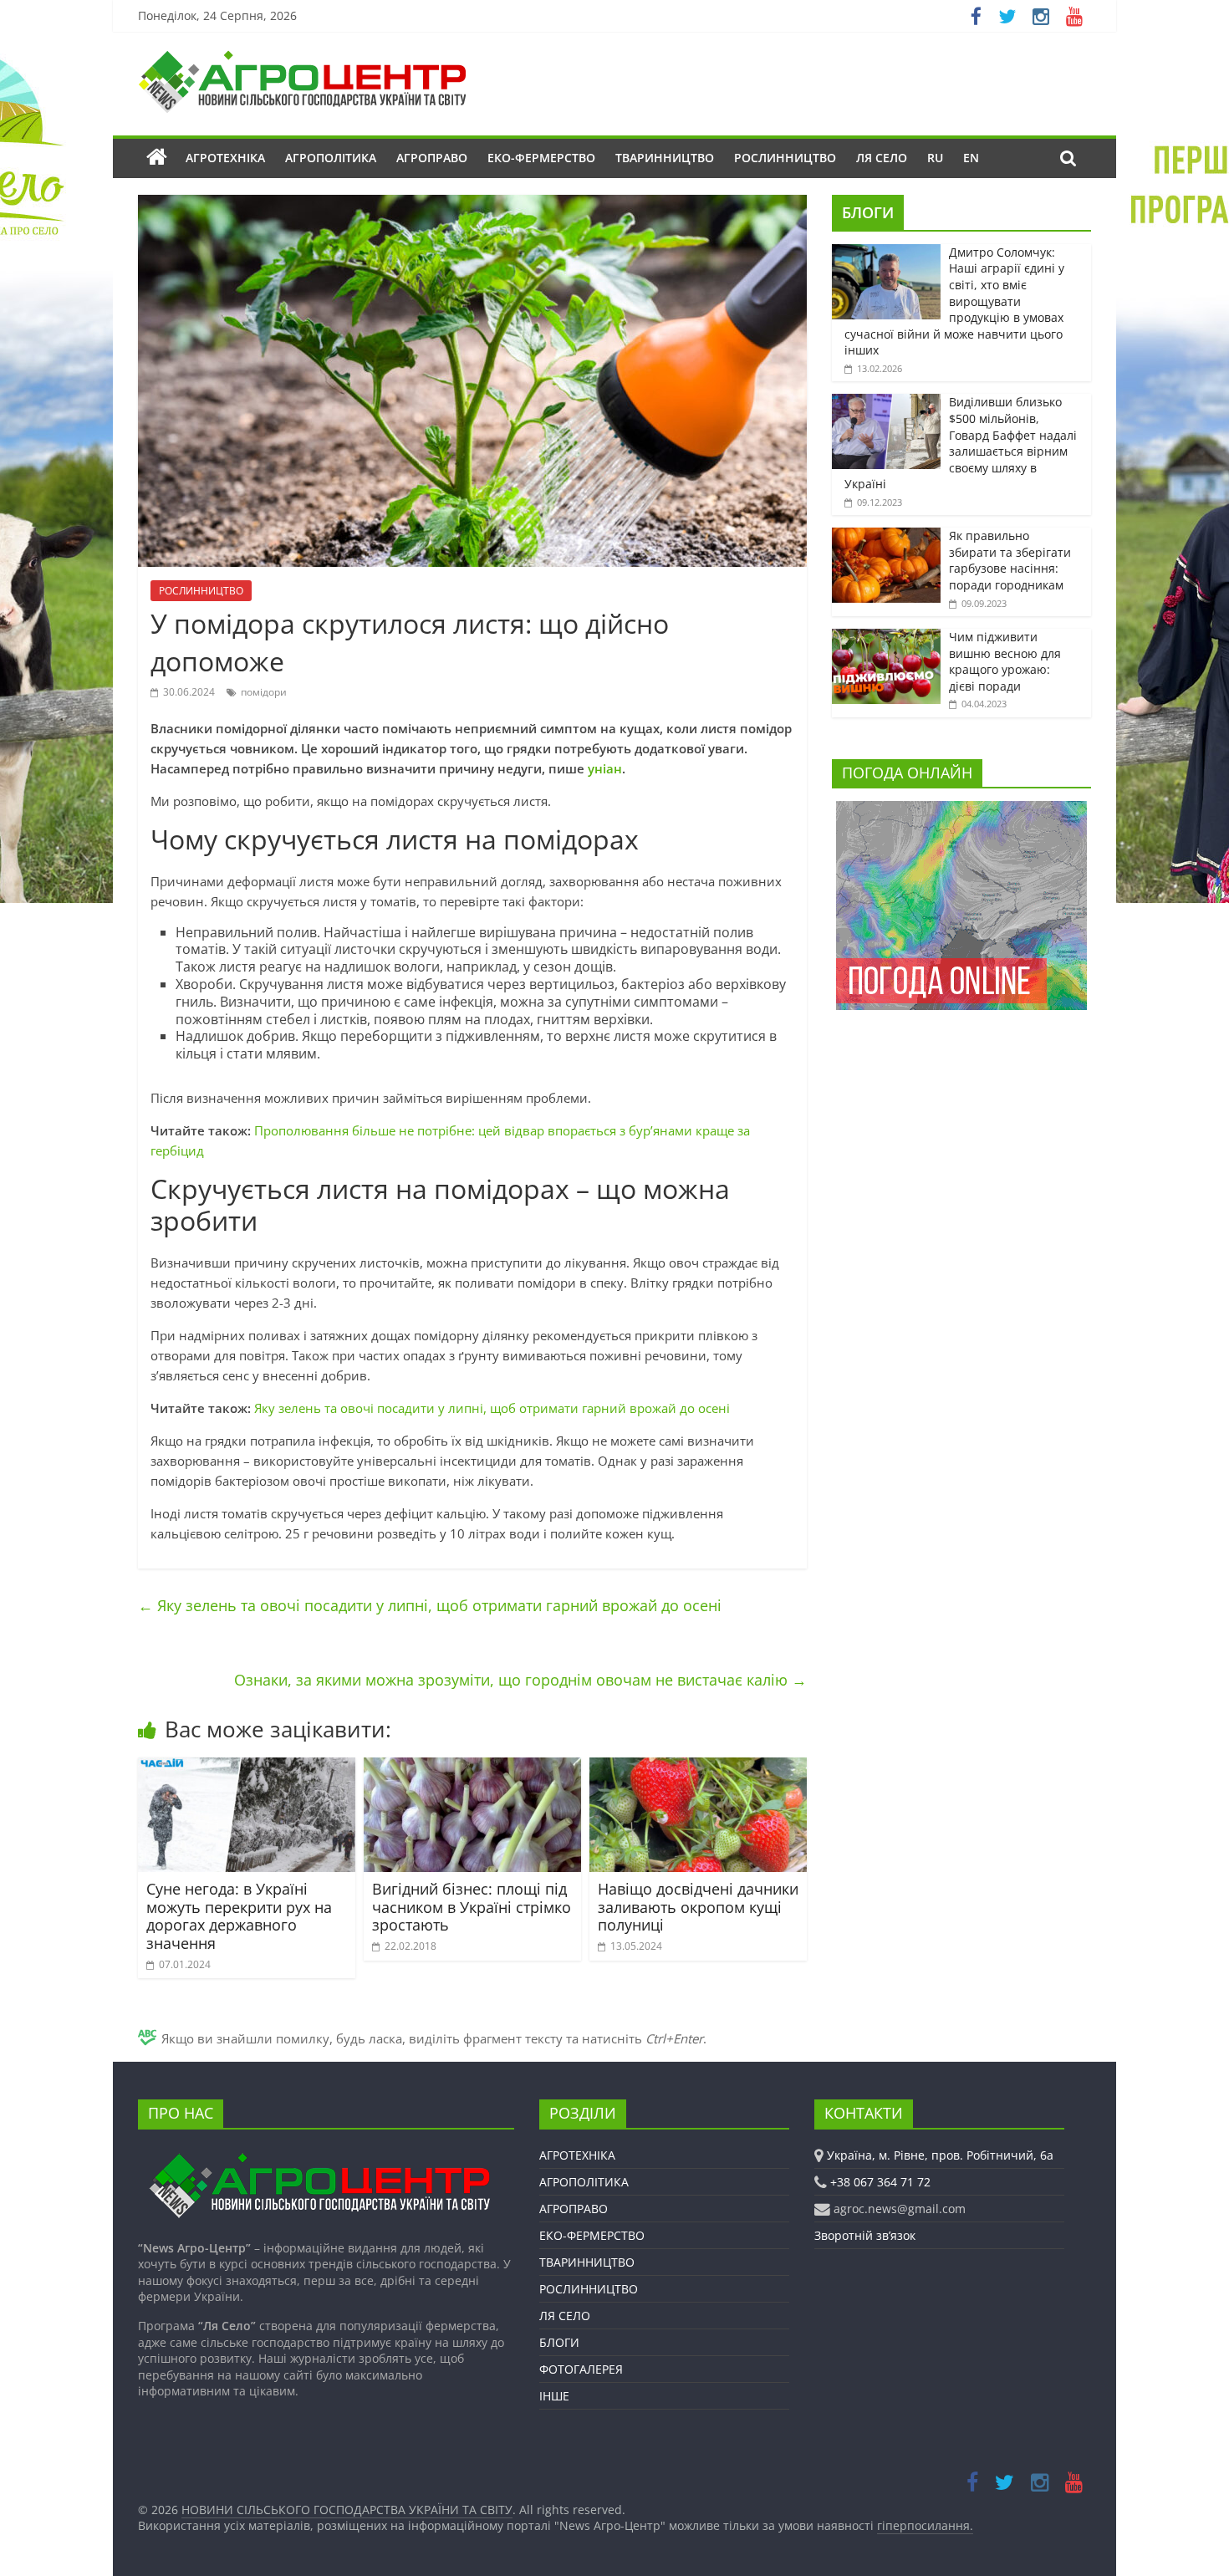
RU (935, 158)
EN (971, 158)
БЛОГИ (868, 212)
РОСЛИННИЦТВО (785, 158)
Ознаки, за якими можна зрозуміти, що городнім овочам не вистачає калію (520, 1680)
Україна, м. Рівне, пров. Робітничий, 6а (940, 2155)
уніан (605, 768)
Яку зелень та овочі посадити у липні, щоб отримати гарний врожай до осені (492, 1408)
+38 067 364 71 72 (880, 2182)
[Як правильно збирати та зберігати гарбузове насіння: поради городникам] (886, 536)
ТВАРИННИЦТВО (665, 158)
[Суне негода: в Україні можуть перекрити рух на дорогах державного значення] (247, 1767)
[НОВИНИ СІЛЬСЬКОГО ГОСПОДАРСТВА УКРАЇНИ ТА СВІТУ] (302, 59)
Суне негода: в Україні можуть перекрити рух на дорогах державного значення (239, 1916)
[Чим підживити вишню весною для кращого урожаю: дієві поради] (886, 638)
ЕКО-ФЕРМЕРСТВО (541, 158)
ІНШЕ (554, 2396)
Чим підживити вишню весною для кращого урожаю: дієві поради (1005, 661)
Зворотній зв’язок (865, 2235)
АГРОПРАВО (432, 158)
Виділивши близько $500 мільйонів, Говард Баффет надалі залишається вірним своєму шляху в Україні (961, 443)
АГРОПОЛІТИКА (331, 158)
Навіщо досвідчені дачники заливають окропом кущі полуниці (698, 1907)
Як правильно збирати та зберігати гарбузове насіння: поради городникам (1010, 560)
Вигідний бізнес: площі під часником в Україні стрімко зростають (472, 1907)
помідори (264, 692)
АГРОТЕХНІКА (225, 158)
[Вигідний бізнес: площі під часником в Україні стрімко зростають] (472, 1767)
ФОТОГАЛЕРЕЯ (581, 2369)
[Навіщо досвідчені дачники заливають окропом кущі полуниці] (698, 1767)
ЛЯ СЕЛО (882, 158)
